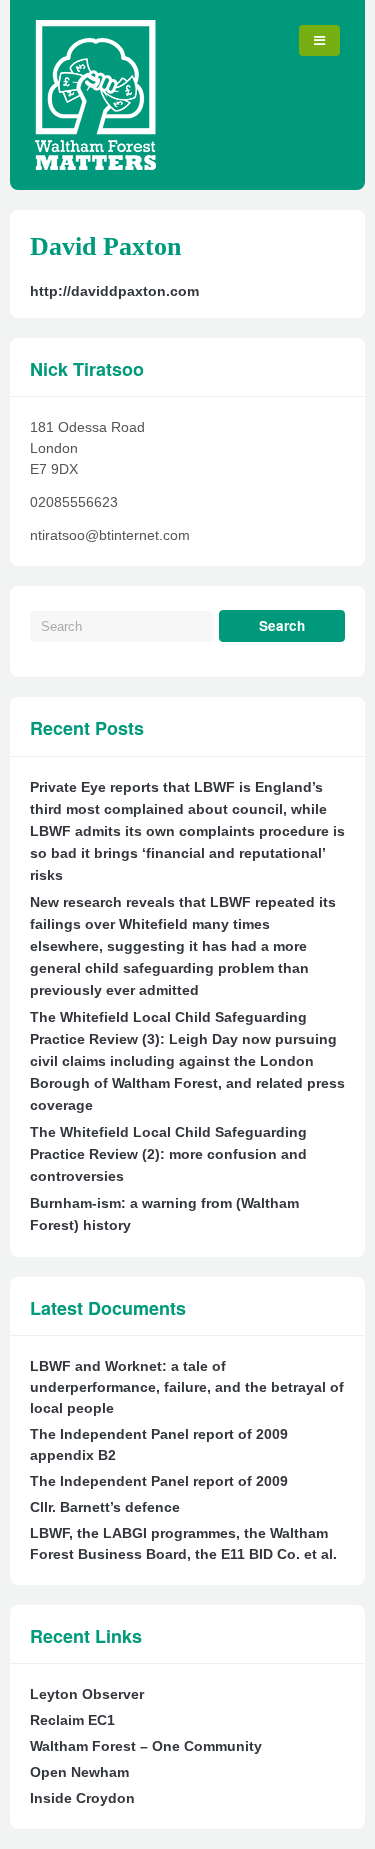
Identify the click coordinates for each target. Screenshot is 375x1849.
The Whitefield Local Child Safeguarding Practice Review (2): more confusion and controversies (168, 1154)
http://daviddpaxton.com (114, 291)
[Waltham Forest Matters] (95, 165)
